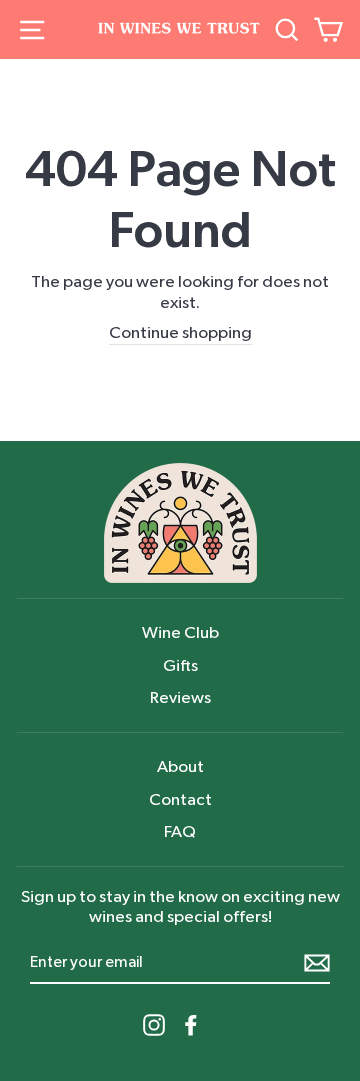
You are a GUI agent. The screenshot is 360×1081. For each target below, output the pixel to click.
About (180, 766)
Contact (180, 799)
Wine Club (180, 632)
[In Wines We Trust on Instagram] (154, 1025)
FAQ (180, 831)
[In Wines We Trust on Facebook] (191, 1025)
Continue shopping (180, 332)
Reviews (180, 697)
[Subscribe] (317, 963)
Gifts (180, 665)
